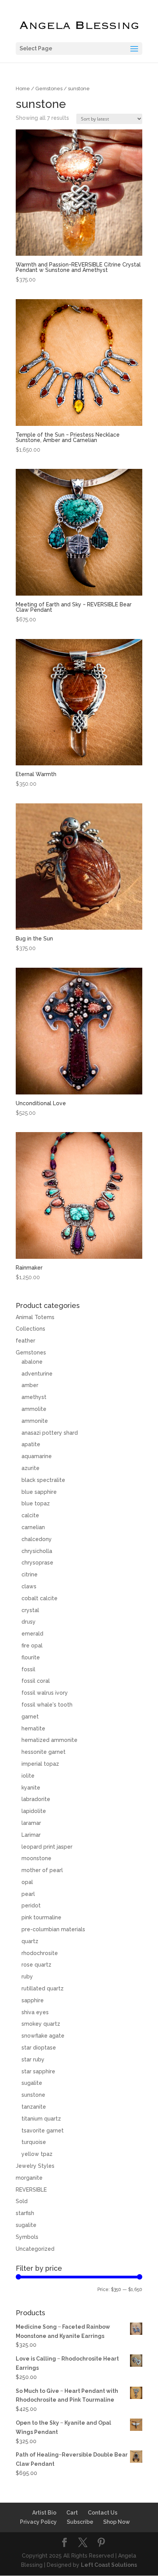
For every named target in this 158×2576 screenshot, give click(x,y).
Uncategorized (35, 2249)
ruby (27, 1977)
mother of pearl (42, 1870)
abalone (32, 1362)
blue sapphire (39, 1492)
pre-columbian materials (53, 1929)
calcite (30, 1515)
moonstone (36, 1858)
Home (23, 89)
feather (26, 1341)
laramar (31, 1823)
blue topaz (36, 1503)
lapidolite (34, 1811)
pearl (28, 1894)
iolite (28, 1776)
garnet (30, 1717)
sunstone (33, 2095)
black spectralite (43, 1480)
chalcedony (37, 1539)
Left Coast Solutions (109, 2565)
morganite (29, 2178)
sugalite (32, 2083)
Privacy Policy (38, 2522)
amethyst (34, 1397)
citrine (30, 1574)
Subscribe (80, 2522)
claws (29, 1586)
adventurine (37, 1374)
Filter (29, 2291)
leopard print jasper (47, 1847)
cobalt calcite (39, 1598)
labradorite (36, 1799)
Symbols (27, 2237)
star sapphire (38, 2071)
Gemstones (49, 89)
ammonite (35, 1421)
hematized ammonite (49, 1740)
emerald (32, 1634)
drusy (29, 1622)
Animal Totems (35, 1317)
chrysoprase (37, 1563)
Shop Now (117, 2522)
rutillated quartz (43, 1988)
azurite (30, 1468)
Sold (22, 2201)
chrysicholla (37, 1551)
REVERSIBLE (31, 2190)
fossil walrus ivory (45, 1693)
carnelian (33, 1527)
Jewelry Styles (35, 2166)
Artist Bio (44, 2513)
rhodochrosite (40, 1953)
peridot (31, 1906)
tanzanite (34, 2107)
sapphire (33, 2000)
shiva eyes (35, 2012)
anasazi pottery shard (50, 1433)
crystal (30, 1610)
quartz (30, 1941)
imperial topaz (40, 1764)
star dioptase (39, 2048)
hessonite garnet (44, 1752)
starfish (25, 2213)
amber (30, 1385)
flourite (31, 1657)
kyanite (31, 1788)
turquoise (34, 2142)
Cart (72, 2513)
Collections (30, 1329)
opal (27, 1882)
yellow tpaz (37, 2154)
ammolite (34, 1409)
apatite (31, 1444)
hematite (33, 1728)
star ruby (33, 2059)
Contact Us (103, 2513)
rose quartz (36, 1965)
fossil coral (36, 1681)
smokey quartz (41, 2024)
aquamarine (37, 1456)
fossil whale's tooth (47, 1705)
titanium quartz (41, 2119)
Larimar (31, 1835)
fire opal (32, 1646)
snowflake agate (43, 2036)
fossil (28, 1669)
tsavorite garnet (43, 2131)
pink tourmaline (41, 1917)
